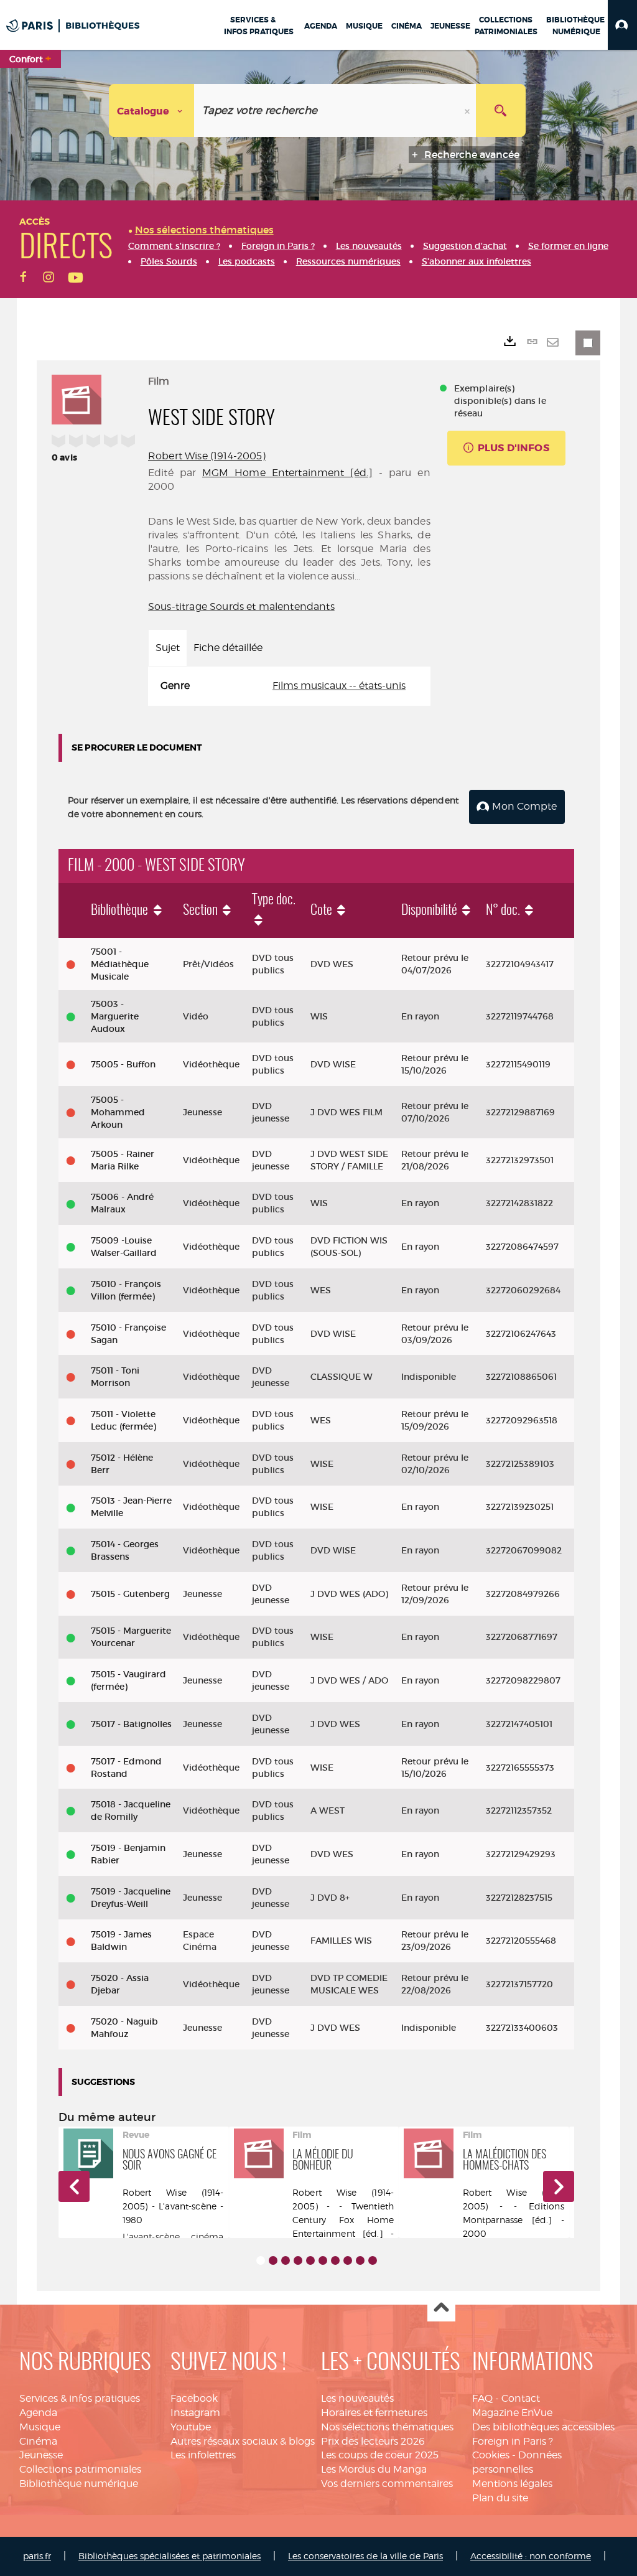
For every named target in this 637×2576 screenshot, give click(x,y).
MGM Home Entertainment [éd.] (287, 473)
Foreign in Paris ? (513, 2441)
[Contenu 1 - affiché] (261, 2260)
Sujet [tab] (168, 648)
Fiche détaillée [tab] (228, 648)
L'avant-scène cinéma (173, 2236)
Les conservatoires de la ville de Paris (365, 2556)
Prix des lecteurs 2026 (373, 2441)
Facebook (194, 2398)
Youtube (191, 2427)
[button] (622, 25)
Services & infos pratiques (80, 2398)
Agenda (38, 2413)
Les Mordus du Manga (374, 2469)
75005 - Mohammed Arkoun (118, 1112)
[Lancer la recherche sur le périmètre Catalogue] (501, 110)
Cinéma (38, 2441)
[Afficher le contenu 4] (298, 2260)
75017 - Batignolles (131, 1724)
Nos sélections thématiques (387, 2427)
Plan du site (500, 2498)
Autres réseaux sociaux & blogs (243, 2441)
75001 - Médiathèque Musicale (120, 964)
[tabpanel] (289, 686)
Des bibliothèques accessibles (543, 2427)
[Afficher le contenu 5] (310, 2260)
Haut (441, 2308)
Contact (521, 2398)
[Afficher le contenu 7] (335, 2260)
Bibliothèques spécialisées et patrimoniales (170, 2556)
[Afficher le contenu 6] (323, 2260)
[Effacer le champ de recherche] (468, 110)
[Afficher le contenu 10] (373, 2260)
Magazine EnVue (512, 2413)
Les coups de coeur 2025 (380, 2455)
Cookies (491, 2455)
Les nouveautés (357, 2398)
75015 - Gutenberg (130, 1594)
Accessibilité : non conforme (531, 2556)
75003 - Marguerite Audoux (115, 1016)
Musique (40, 2427)
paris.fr (37, 2556)
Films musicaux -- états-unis (339, 686)
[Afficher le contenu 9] (360, 2260)
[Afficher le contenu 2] (273, 2260)
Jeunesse (41, 2455)
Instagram (195, 2413)
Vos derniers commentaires (387, 2484)
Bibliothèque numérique (79, 2484)
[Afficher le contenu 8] (348, 2260)
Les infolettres (203, 2455)
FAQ (482, 2398)
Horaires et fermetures (374, 2413)
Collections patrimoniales (80, 2469)
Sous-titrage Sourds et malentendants (241, 607)
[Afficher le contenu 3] (286, 2260)
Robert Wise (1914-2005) (207, 456)
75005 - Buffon (123, 1064)
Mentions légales (512, 2484)
